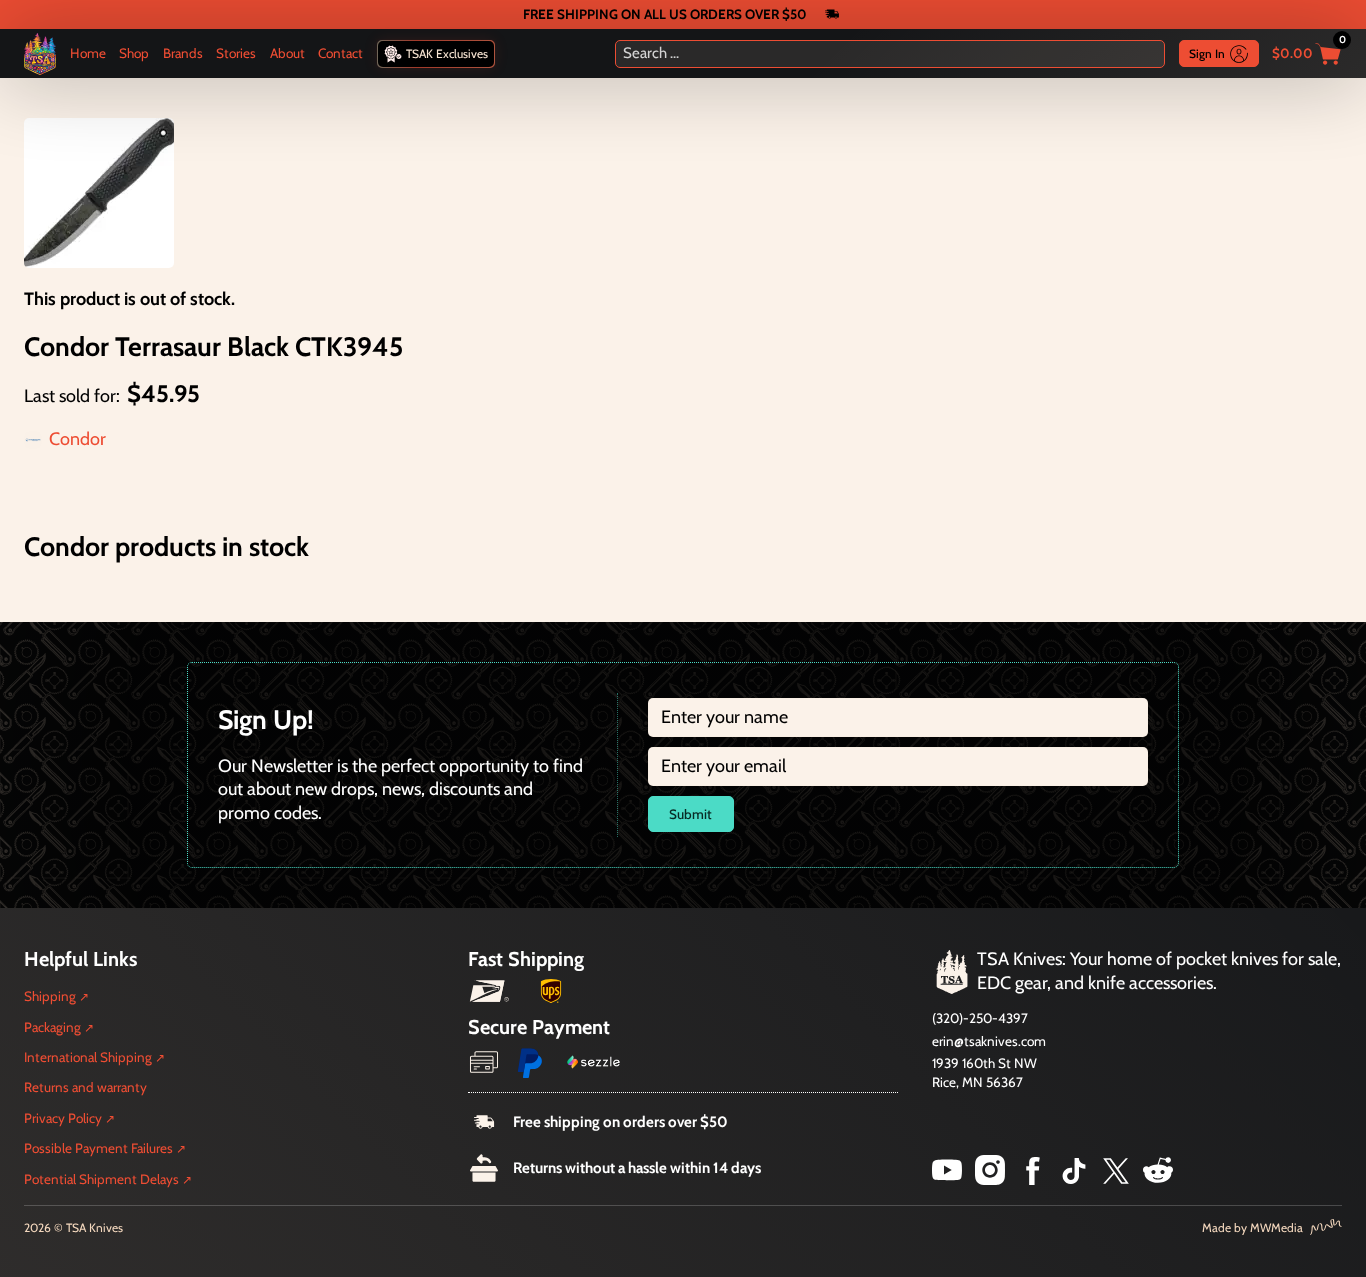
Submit (690, 814)
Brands (183, 53)
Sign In (1207, 53)
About (287, 53)
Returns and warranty (85, 1087)
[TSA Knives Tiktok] (1074, 1179)
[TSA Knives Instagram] (990, 1179)
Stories (236, 53)
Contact (340, 53)
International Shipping (88, 1057)
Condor (77, 439)
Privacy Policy (63, 1118)
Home (88, 53)
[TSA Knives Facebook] (1033, 1179)
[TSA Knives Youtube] (947, 1179)
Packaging (52, 1027)
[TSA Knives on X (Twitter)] (1116, 1179)
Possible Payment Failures (98, 1148)
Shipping (50, 996)
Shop (134, 53)
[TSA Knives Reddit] (1158, 1179)
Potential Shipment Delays (101, 1179)
